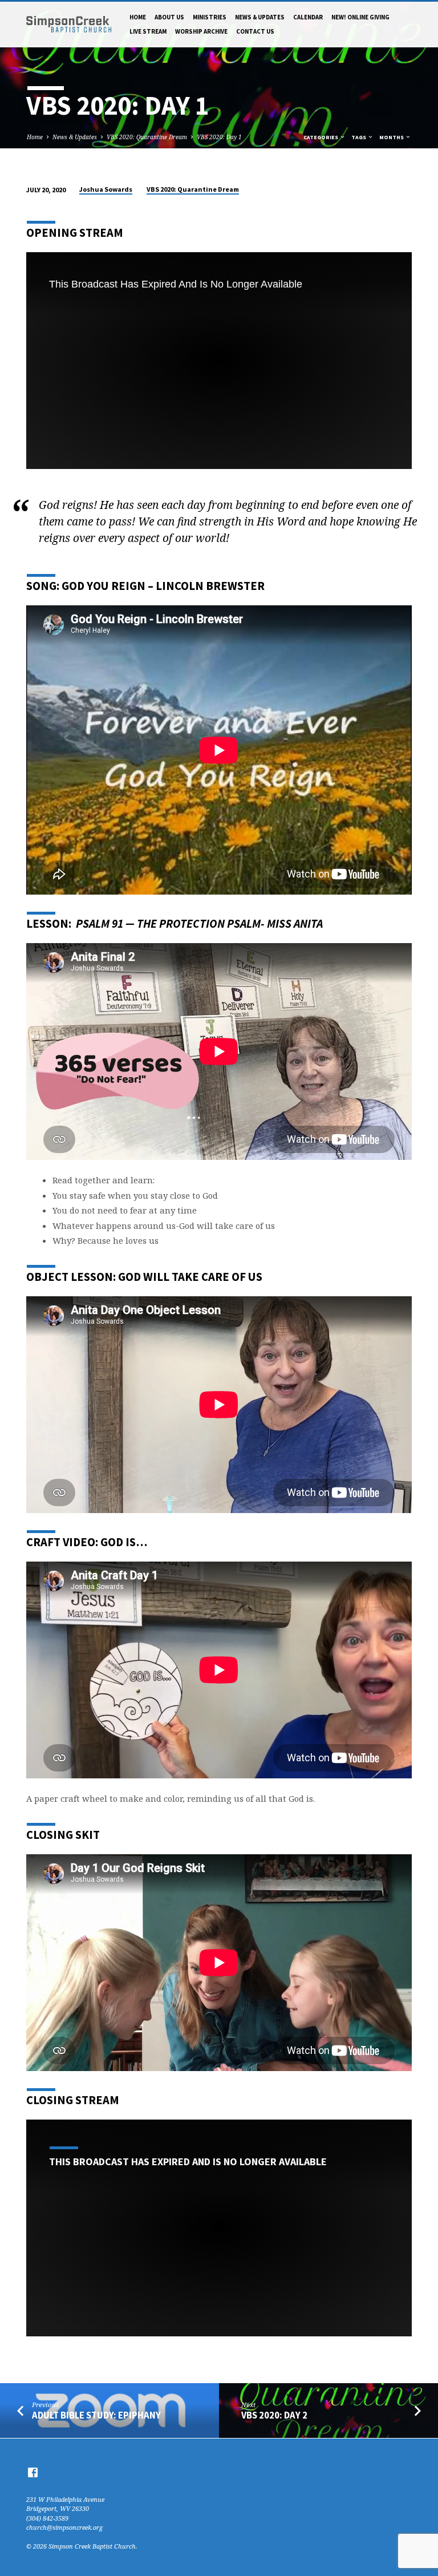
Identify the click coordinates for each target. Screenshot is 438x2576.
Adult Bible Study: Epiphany (96, 2415)
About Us (169, 17)
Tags (359, 137)
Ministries (210, 17)
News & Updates (260, 17)
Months (392, 137)
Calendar (308, 17)
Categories (321, 137)
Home (138, 17)
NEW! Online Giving (360, 17)
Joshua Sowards (106, 189)
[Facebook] (33, 2472)
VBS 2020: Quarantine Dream (147, 137)
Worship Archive (201, 31)
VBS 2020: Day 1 (219, 137)
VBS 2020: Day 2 (274, 2415)
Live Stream (148, 31)
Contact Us (255, 31)
